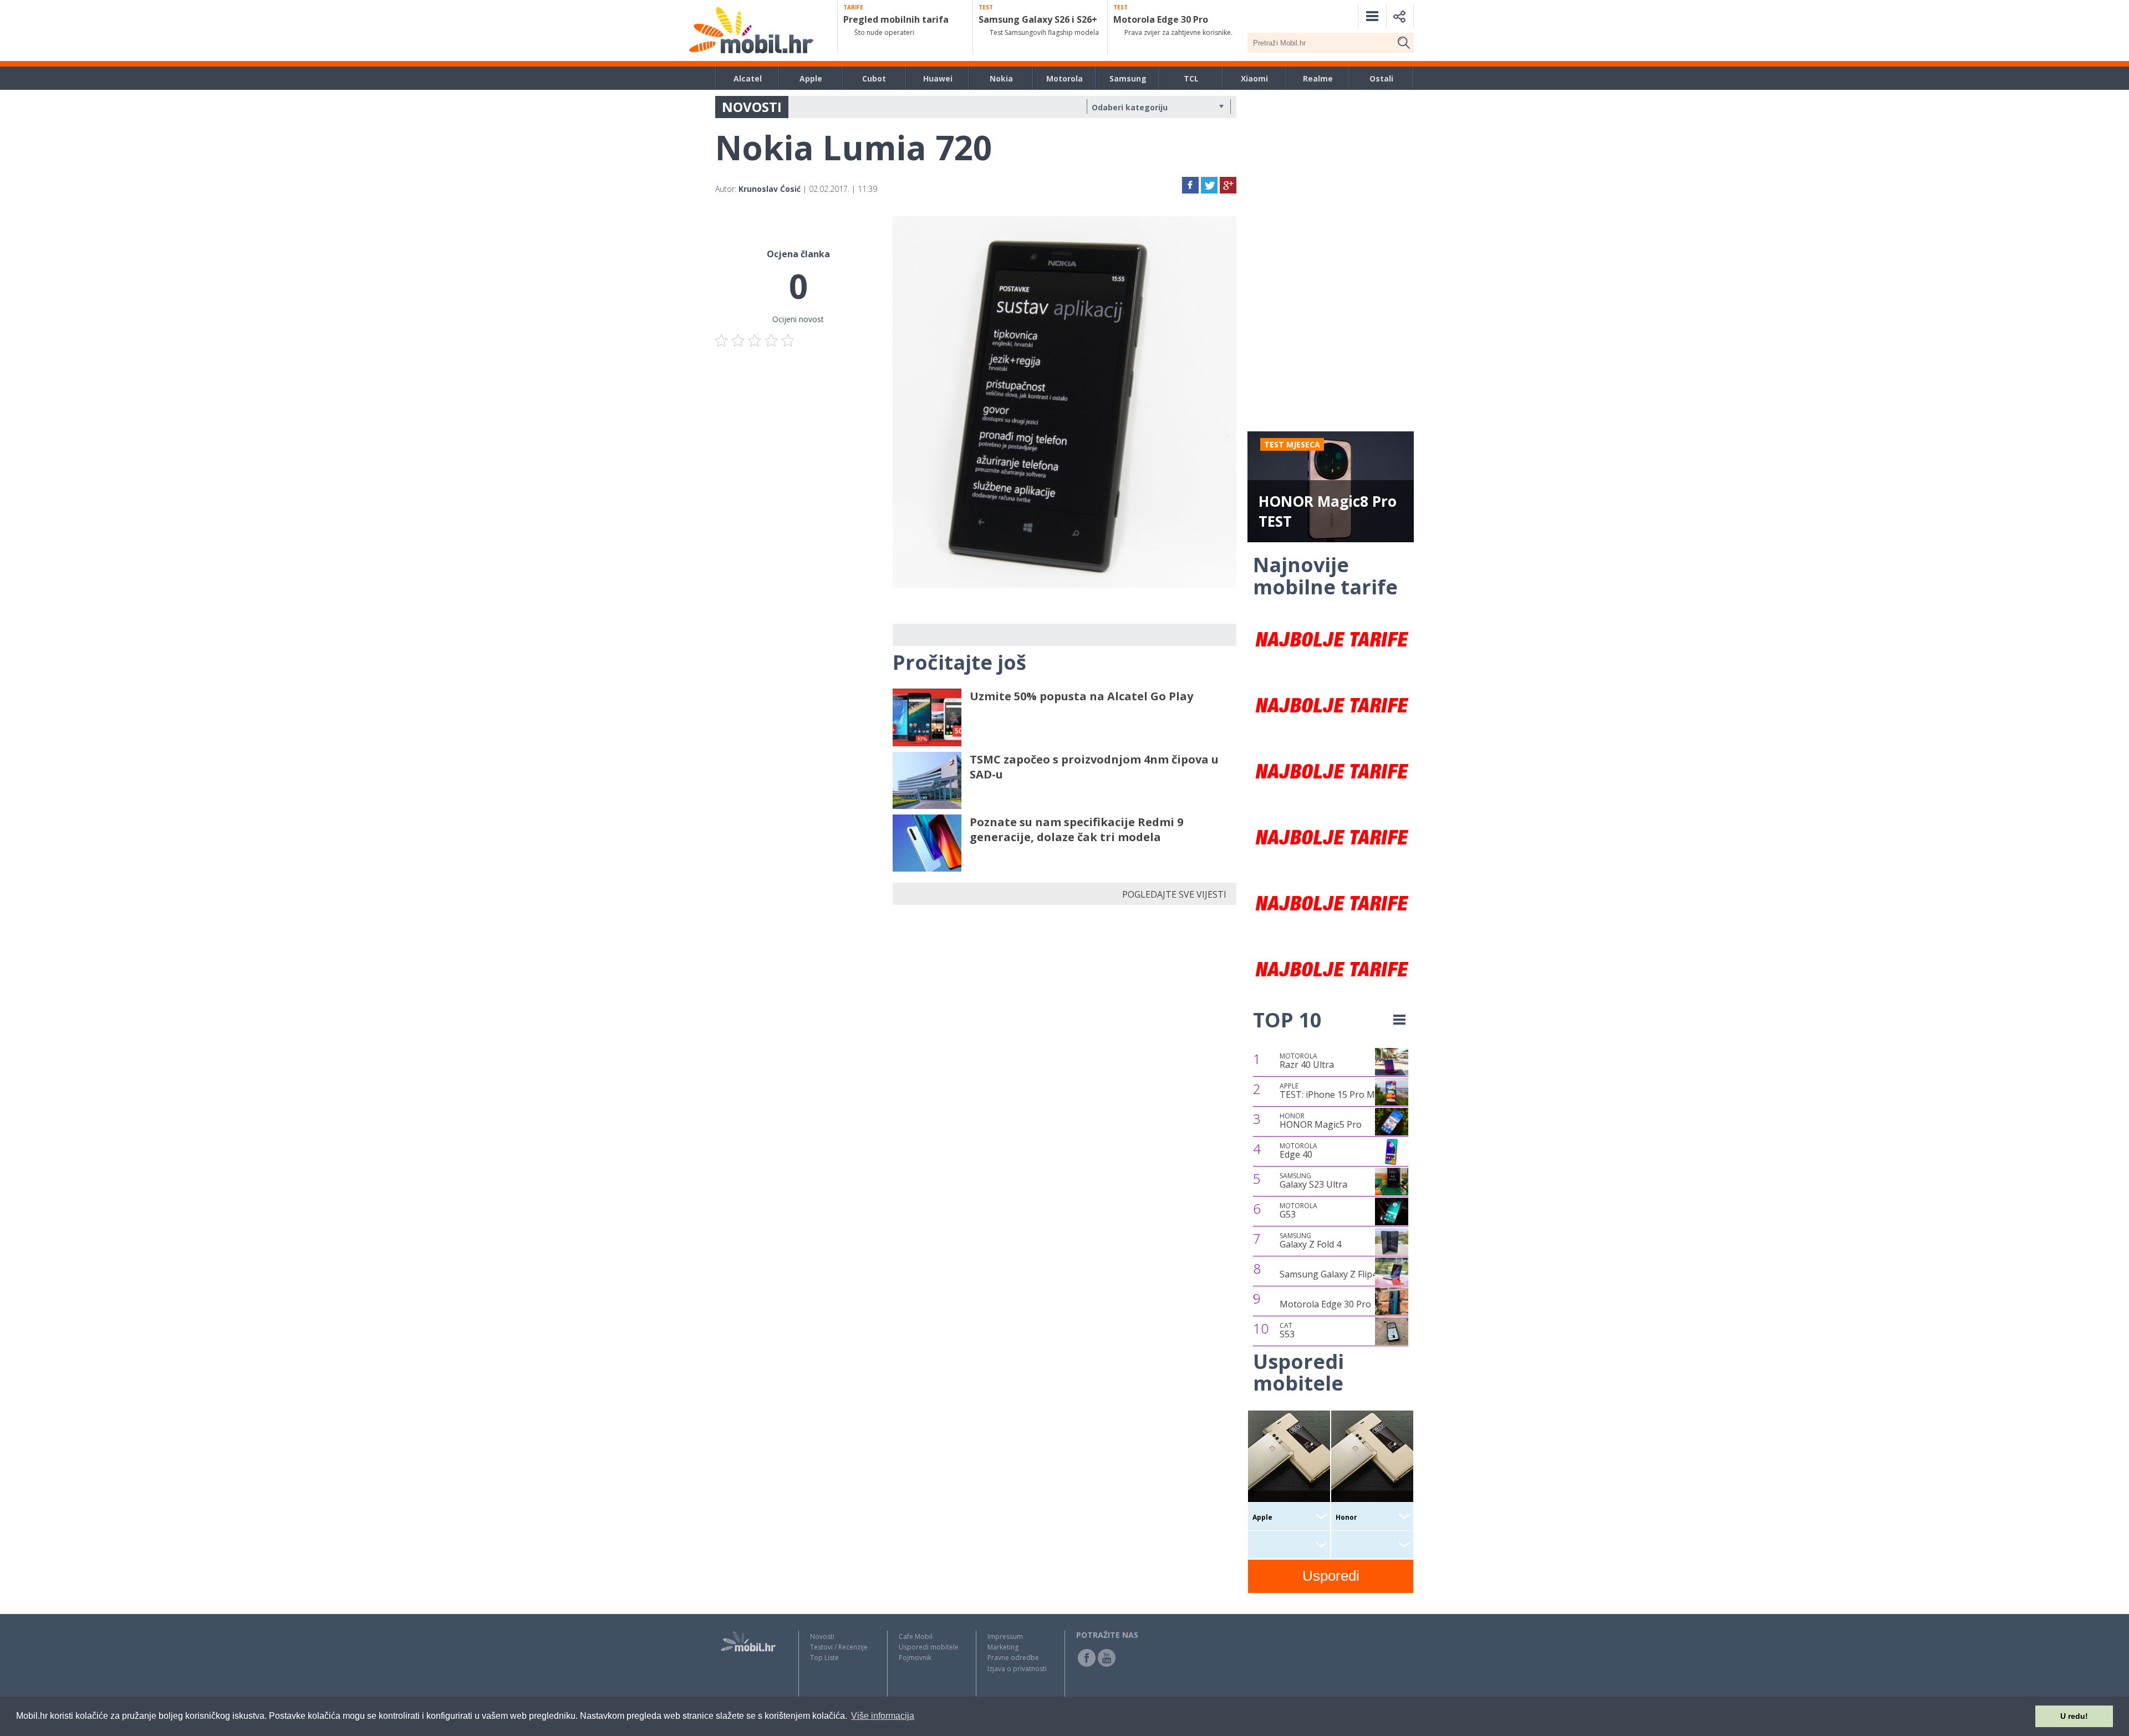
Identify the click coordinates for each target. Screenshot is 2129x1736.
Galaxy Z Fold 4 (1310, 1241)
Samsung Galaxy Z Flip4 (1328, 1274)
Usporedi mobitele (929, 1647)
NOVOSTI (752, 107)
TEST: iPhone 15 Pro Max (1332, 1091)
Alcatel (748, 78)
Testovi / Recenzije (839, 1647)
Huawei (938, 78)
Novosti (822, 1636)
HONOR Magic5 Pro (1321, 1121)
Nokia (1001, 78)
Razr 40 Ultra (1307, 1061)
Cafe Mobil (916, 1636)
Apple (811, 78)
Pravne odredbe (1013, 1658)
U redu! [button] (2074, 1716)
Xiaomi (1254, 78)
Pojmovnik (915, 1658)
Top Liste (824, 1658)
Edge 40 (1298, 1151)
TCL (1191, 78)
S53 (1287, 1331)
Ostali (1381, 78)
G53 (1298, 1211)
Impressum (1005, 1636)
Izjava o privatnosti (1017, 1669)
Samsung (1128, 78)
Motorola (1064, 78)
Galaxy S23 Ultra (1313, 1181)
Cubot (874, 78)
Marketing (1003, 1647)
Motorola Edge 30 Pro (1325, 1304)
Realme (1318, 78)
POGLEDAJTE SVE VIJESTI (1174, 894)
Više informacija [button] (883, 1716)
